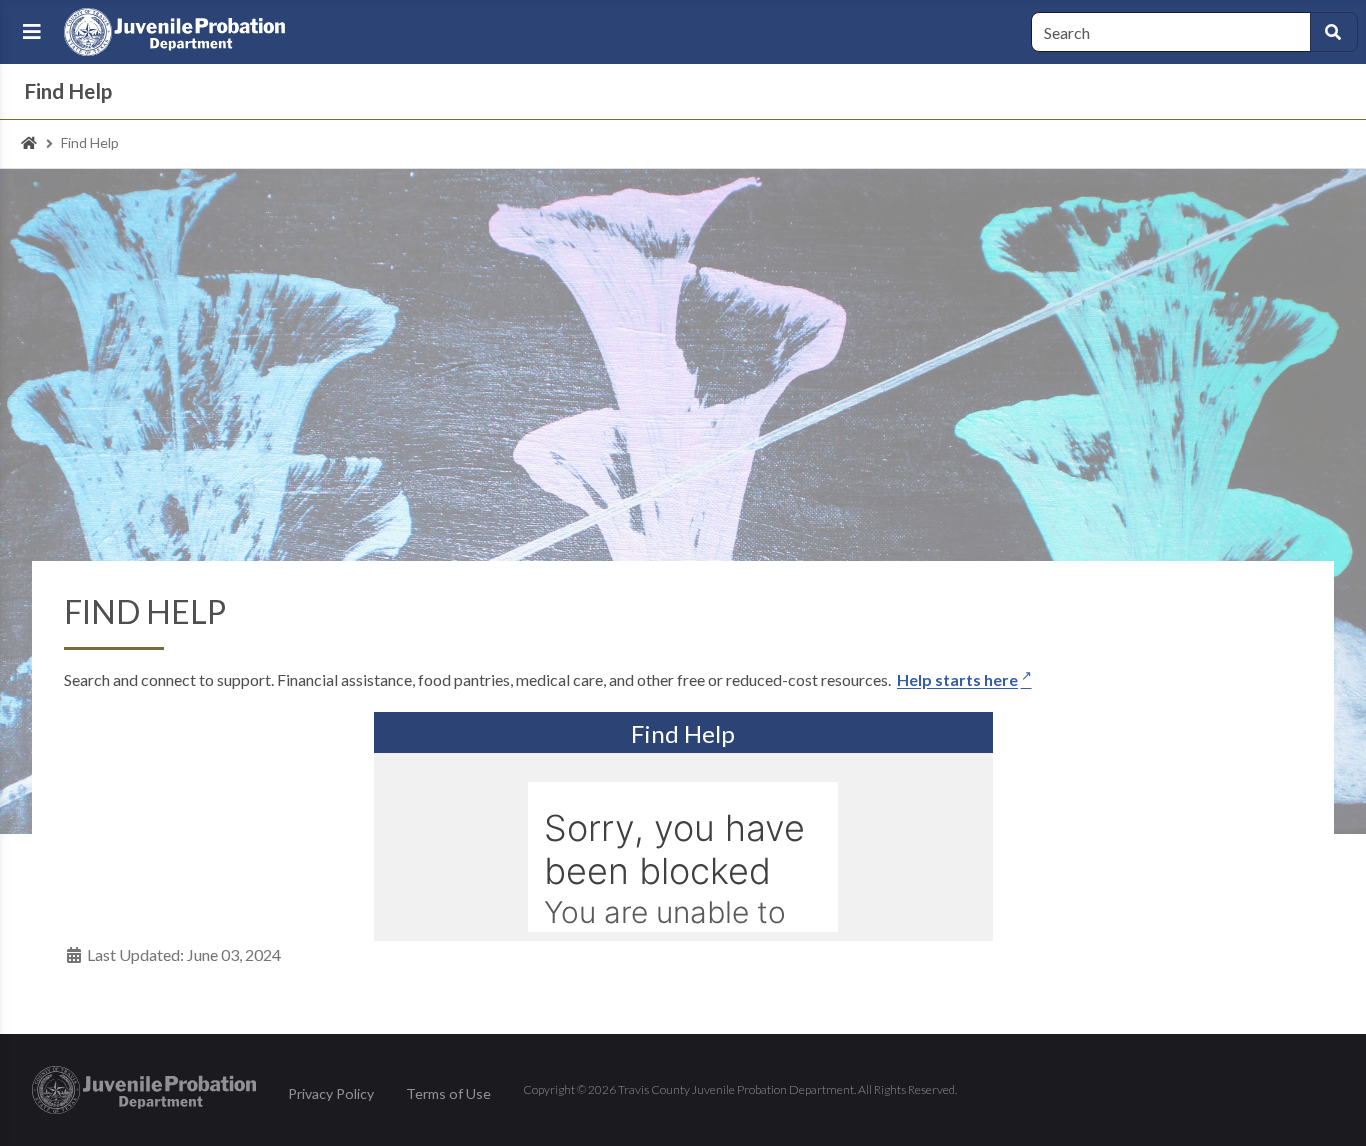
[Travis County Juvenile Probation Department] (176, 32)
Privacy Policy (331, 1093)
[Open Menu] (32, 32)
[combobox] (1171, 32)
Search (1334, 32)
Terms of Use (448, 1093)
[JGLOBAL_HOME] (29, 143)
